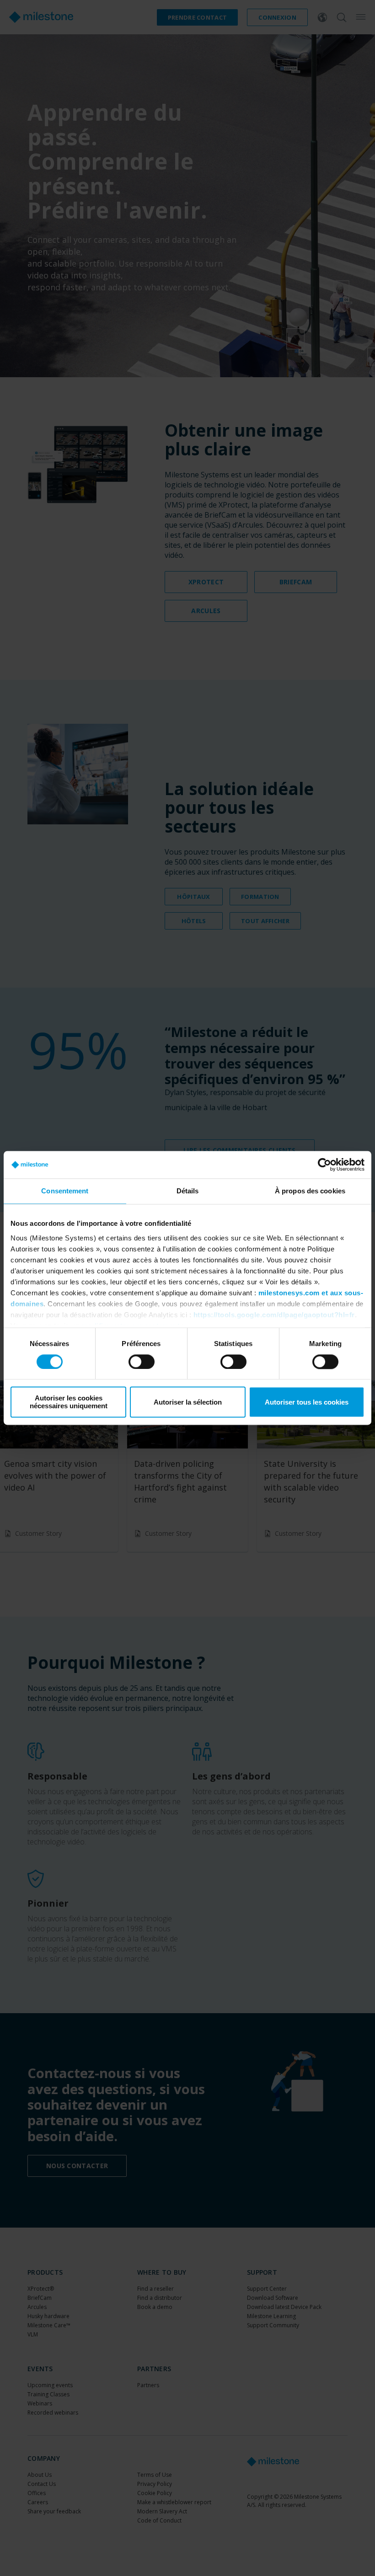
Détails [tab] (188, 1191)
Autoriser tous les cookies (307, 1402)
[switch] (142, 1362)
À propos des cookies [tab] (310, 1191)
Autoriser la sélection (188, 1402)
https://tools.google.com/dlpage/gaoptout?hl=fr (274, 1315)
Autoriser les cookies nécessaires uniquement (69, 1402)
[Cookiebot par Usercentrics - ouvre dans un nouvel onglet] (324, 1165)
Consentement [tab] (65, 1191)
